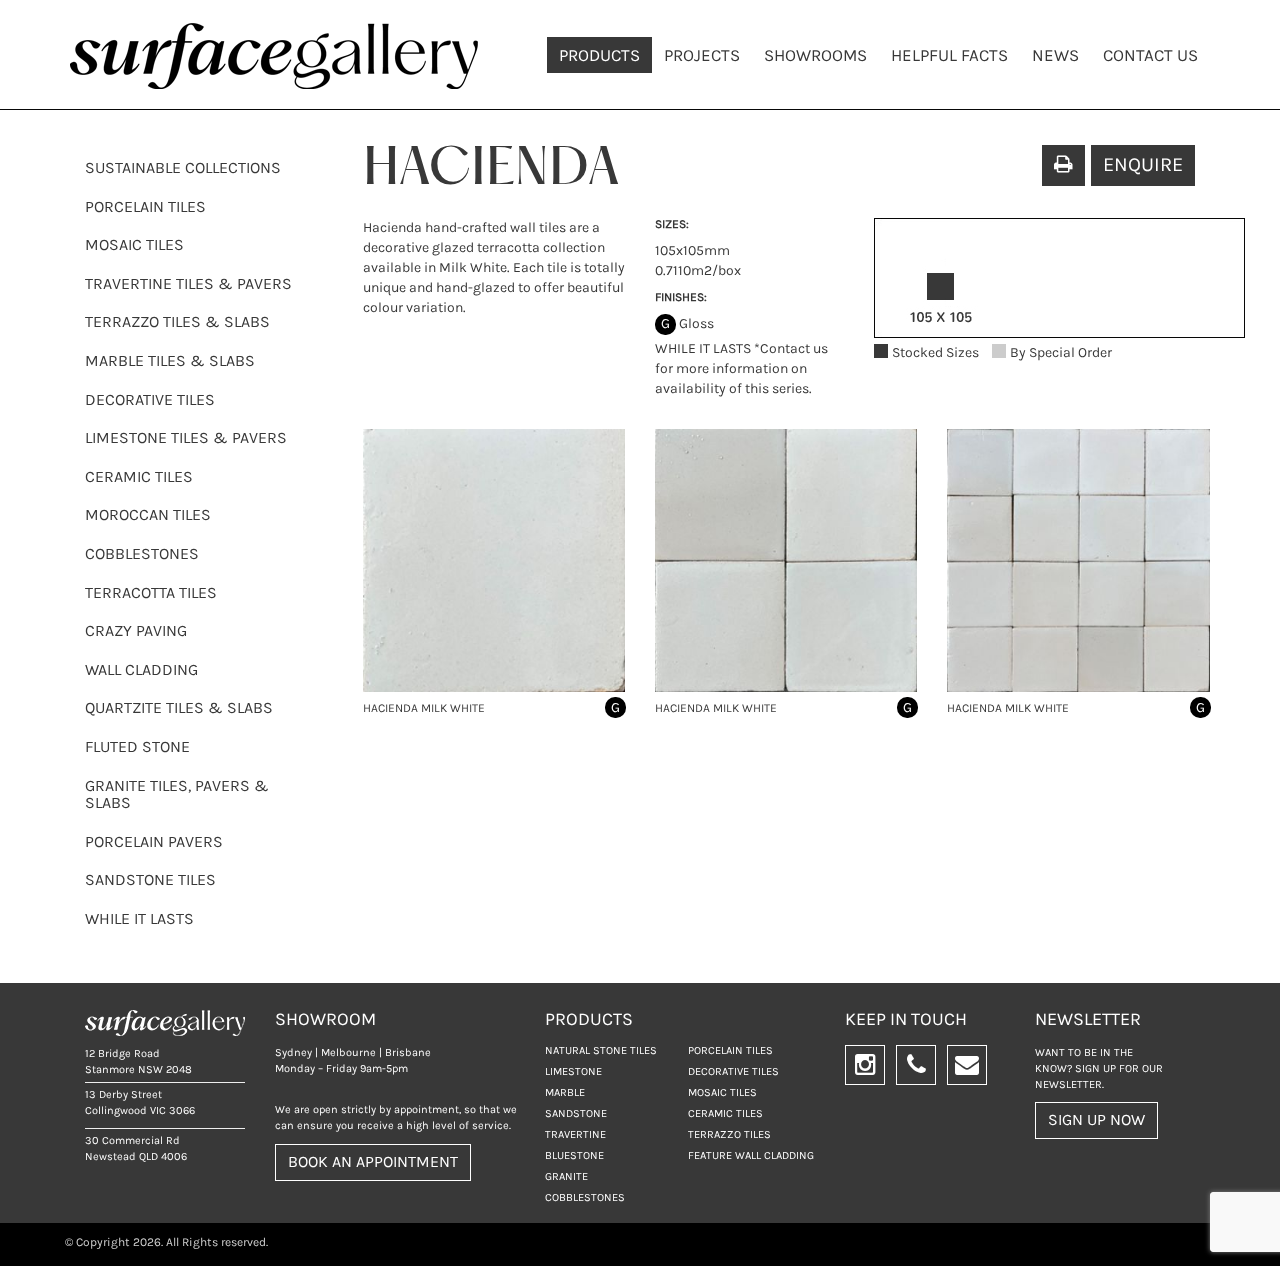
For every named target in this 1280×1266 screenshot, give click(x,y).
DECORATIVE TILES (150, 399)
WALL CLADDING (141, 669)
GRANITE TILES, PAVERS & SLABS (177, 794)
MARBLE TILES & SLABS (170, 360)
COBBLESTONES (142, 553)
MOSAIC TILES (134, 244)
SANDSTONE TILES (150, 879)
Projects (702, 55)
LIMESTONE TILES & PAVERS (186, 437)
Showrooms (815, 55)
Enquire (1143, 164)
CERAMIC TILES (139, 476)
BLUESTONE (574, 1155)
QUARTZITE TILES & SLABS (179, 707)
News (1055, 55)
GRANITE (566, 1176)
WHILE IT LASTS (139, 918)
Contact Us (1150, 55)
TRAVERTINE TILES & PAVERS (188, 283)
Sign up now (1096, 1119)
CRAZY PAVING (136, 630)
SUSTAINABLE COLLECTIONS (183, 167)
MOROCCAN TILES (148, 514)
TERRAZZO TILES (729, 1134)
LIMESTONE (573, 1071)
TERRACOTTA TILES (151, 592)
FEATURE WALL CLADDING (751, 1155)
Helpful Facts (949, 55)
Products (599, 55)
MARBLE (565, 1092)
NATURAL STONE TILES (601, 1050)
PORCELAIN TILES (145, 206)
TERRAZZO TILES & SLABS (177, 321)
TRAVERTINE (575, 1134)
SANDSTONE (576, 1113)
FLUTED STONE (137, 746)
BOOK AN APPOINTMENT (373, 1161)
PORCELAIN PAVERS (154, 841)
